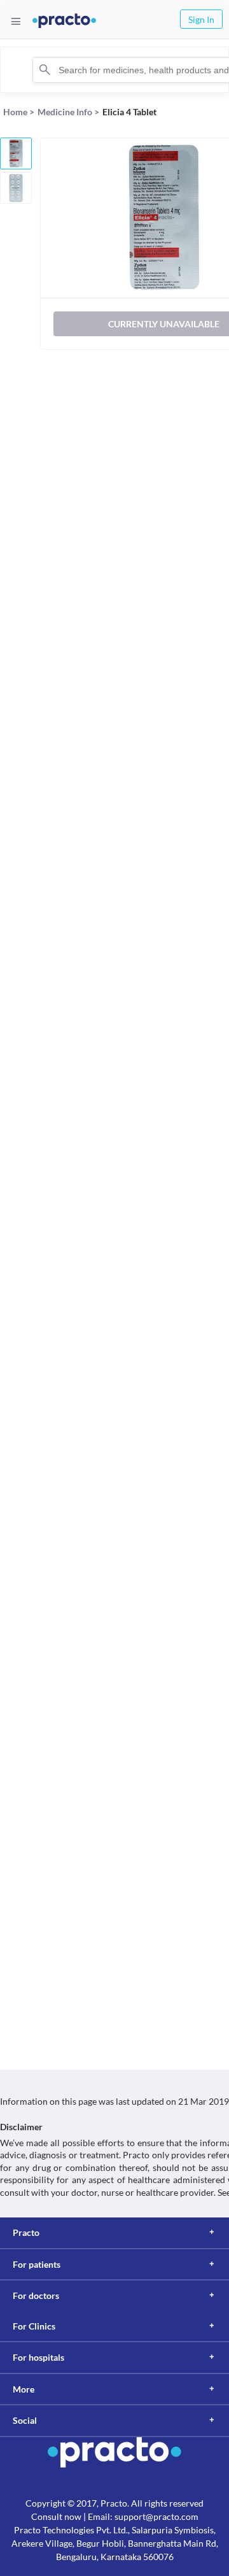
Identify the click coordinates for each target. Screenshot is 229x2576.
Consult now (56, 2516)
